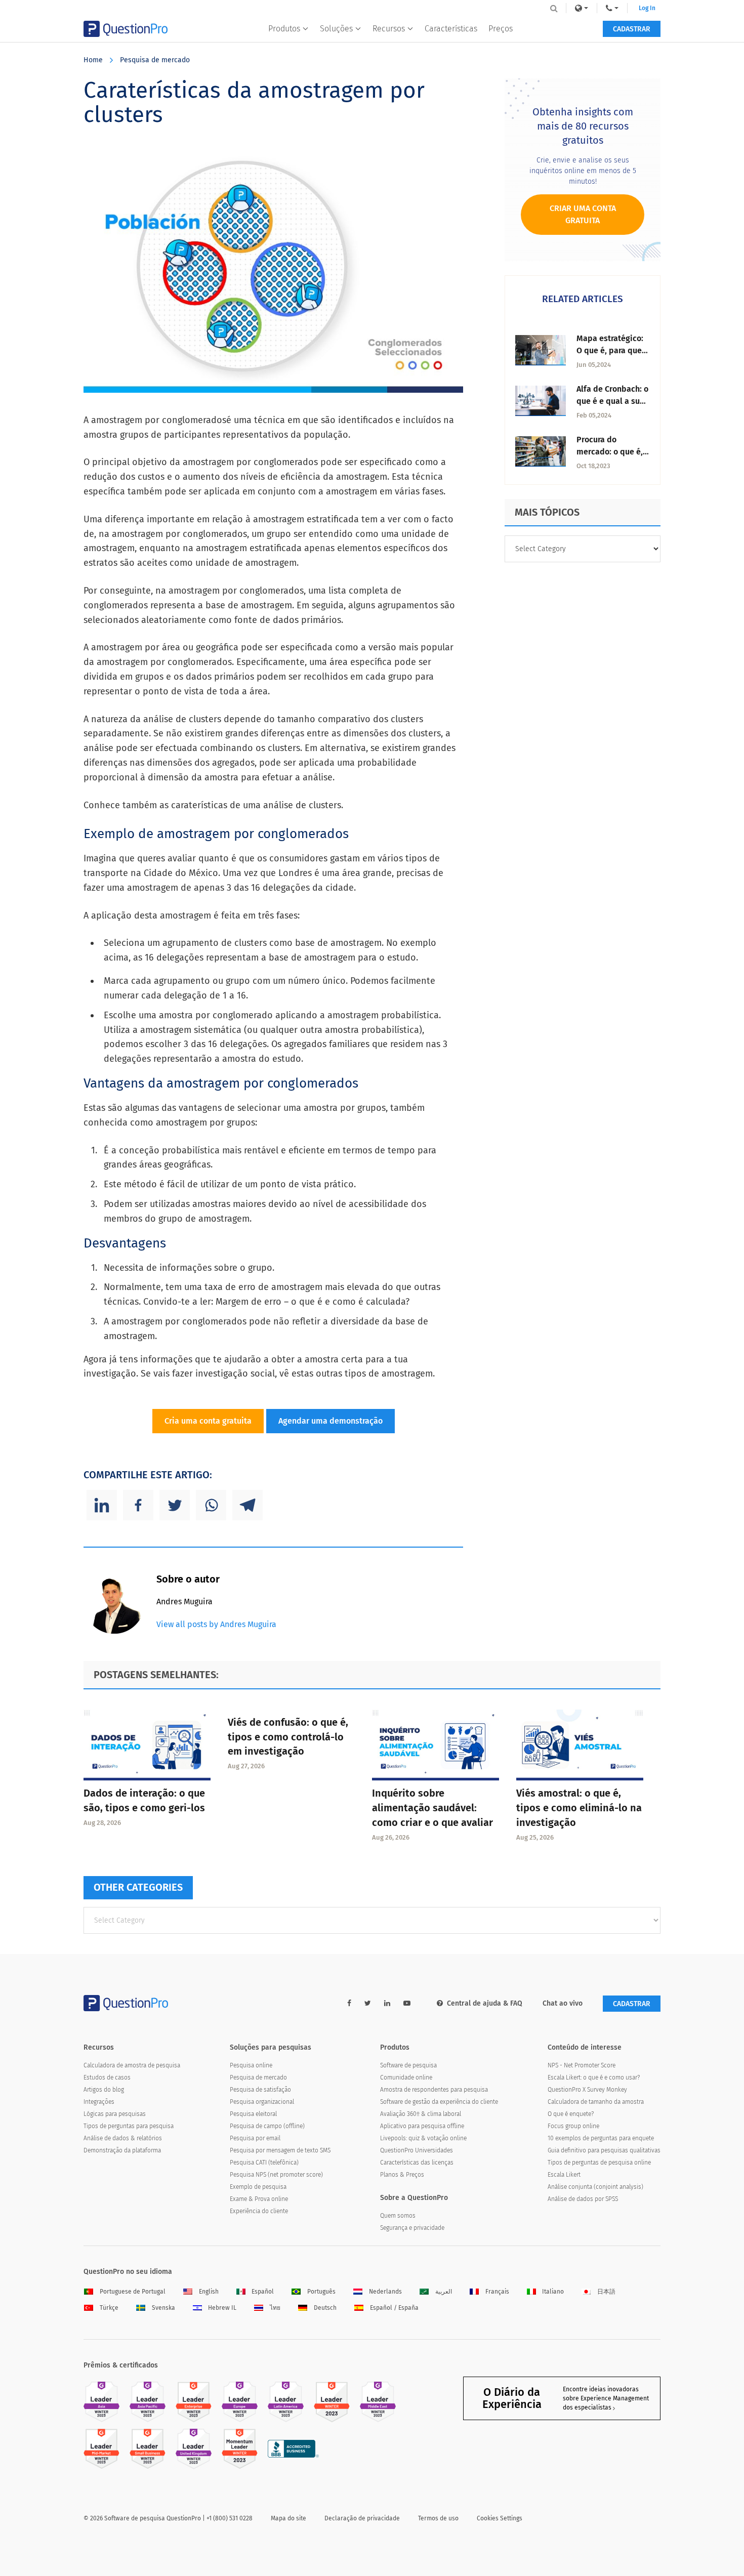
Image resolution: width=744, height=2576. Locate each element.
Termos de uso (438, 2518)
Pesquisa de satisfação (260, 2090)
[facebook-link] (349, 2003)
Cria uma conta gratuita (208, 1421)
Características (451, 29)
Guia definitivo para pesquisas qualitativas (604, 2150)
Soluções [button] (336, 29)
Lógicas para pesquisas (115, 2114)
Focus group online (573, 2126)
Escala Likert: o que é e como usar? (594, 2078)
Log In (647, 8)
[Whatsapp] (211, 1505)
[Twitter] (175, 1505)
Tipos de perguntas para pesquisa (129, 2126)
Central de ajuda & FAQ (485, 2003)
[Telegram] (247, 1505)
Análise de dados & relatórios (123, 2138)
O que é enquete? (571, 2114)
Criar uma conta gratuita (583, 214)
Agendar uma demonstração (330, 1421)
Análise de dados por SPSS (583, 2199)
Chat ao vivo (563, 2003)
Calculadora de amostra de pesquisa (132, 2065)
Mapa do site (288, 2518)
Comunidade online (406, 2078)
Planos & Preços (402, 2175)
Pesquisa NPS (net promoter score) (276, 2175)
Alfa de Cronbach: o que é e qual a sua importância (612, 401)
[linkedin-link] (387, 2003)
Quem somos (398, 2216)
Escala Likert (564, 2175)
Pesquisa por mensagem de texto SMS (280, 2150)
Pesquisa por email (255, 2138)
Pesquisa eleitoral (253, 2114)
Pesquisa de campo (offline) (267, 2126)
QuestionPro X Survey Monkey (587, 2090)
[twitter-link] (368, 2003)
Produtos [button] (284, 29)
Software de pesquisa (408, 2065)
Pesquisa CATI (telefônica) (264, 2163)
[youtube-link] (407, 2003)
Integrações (99, 2102)
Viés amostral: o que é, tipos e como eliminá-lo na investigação (579, 1808)
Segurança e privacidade (412, 2228)
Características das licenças (417, 2163)
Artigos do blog (104, 2090)
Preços (501, 29)
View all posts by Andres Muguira (216, 1624)
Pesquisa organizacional (262, 2102)
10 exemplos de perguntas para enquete (601, 2138)
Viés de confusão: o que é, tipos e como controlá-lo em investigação (288, 1737)
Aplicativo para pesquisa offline (422, 2126)
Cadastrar (632, 29)
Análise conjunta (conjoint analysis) (595, 2187)
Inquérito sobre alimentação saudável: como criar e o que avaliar (432, 1808)
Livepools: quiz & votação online (423, 2138)
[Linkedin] (102, 1505)
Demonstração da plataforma (122, 2150)
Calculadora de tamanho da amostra (596, 2102)
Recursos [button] (389, 29)
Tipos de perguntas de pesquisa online (599, 2163)
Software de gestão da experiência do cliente (439, 2102)
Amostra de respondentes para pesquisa (434, 2090)
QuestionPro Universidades (417, 2150)
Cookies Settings (500, 2518)
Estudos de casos (107, 2078)
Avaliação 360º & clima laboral (421, 2114)
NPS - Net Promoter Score (582, 2065)
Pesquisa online (251, 2065)
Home (93, 60)
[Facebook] (138, 1505)
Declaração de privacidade (362, 2518)
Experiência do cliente (259, 2211)
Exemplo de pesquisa (258, 2187)
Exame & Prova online (259, 2199)
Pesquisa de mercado (155, 60)
